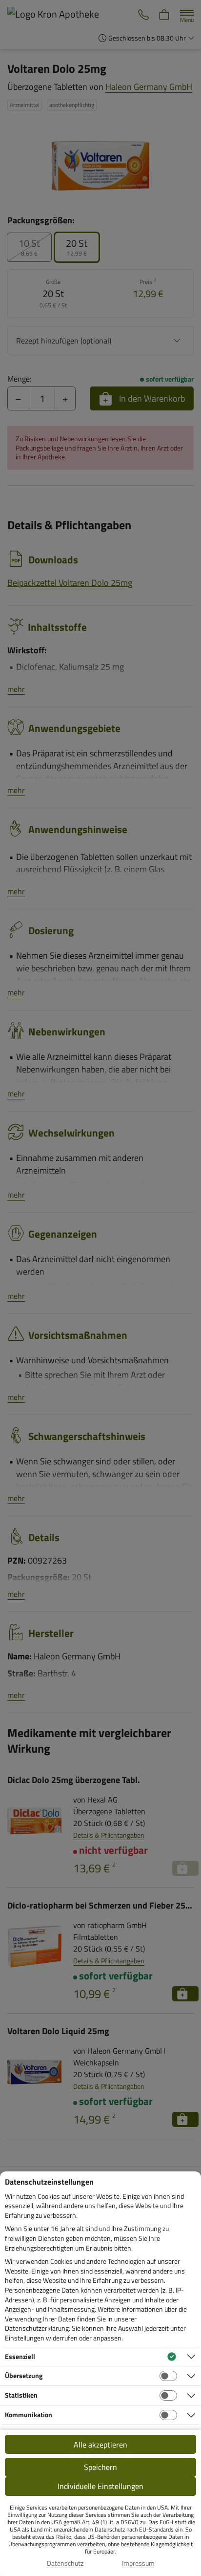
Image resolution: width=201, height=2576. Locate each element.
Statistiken (21, 2395)
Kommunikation (29, 2415)
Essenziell (20, 2356)
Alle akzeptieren (100, 2445)
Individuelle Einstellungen (100, 2486)
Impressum (138, 2563)
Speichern (100, 2467)
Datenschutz (65, 2563)
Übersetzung (24, 2375)
